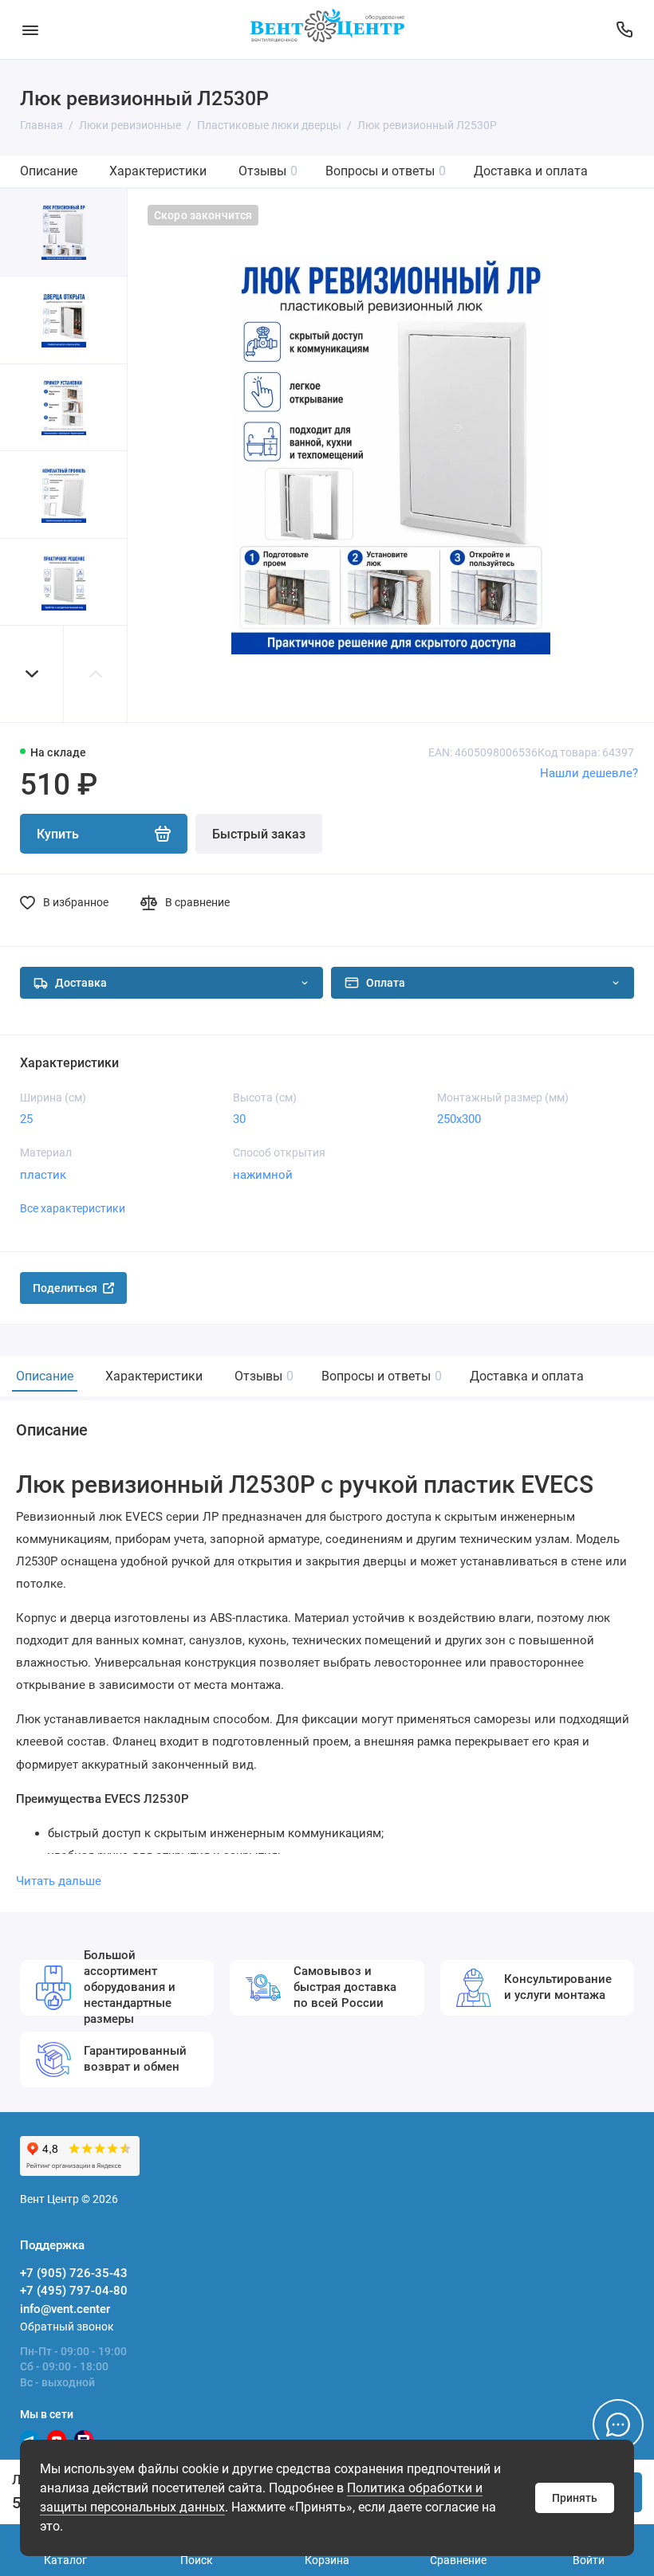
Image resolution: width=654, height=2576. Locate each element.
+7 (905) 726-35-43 (74, 2273)
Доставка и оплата (531, 171)
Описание (49, 171)
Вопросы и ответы (386, 171)
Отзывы (268, 171)
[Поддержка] (624, 29)
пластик (43, 1175)
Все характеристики (73, 1208)
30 (239, 1119)
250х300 (459, 1119)
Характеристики (158, 171)
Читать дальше (59, 1881)
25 (26, 1119)
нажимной (263, 1175)
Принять (575, 2498)
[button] (32, 674)
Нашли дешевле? (589, 773)
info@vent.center (65, 2309)
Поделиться (65, 1288)
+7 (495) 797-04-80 (74, 2291)
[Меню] (30, 29)
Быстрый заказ (259, 834)
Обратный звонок (67, 2327)
